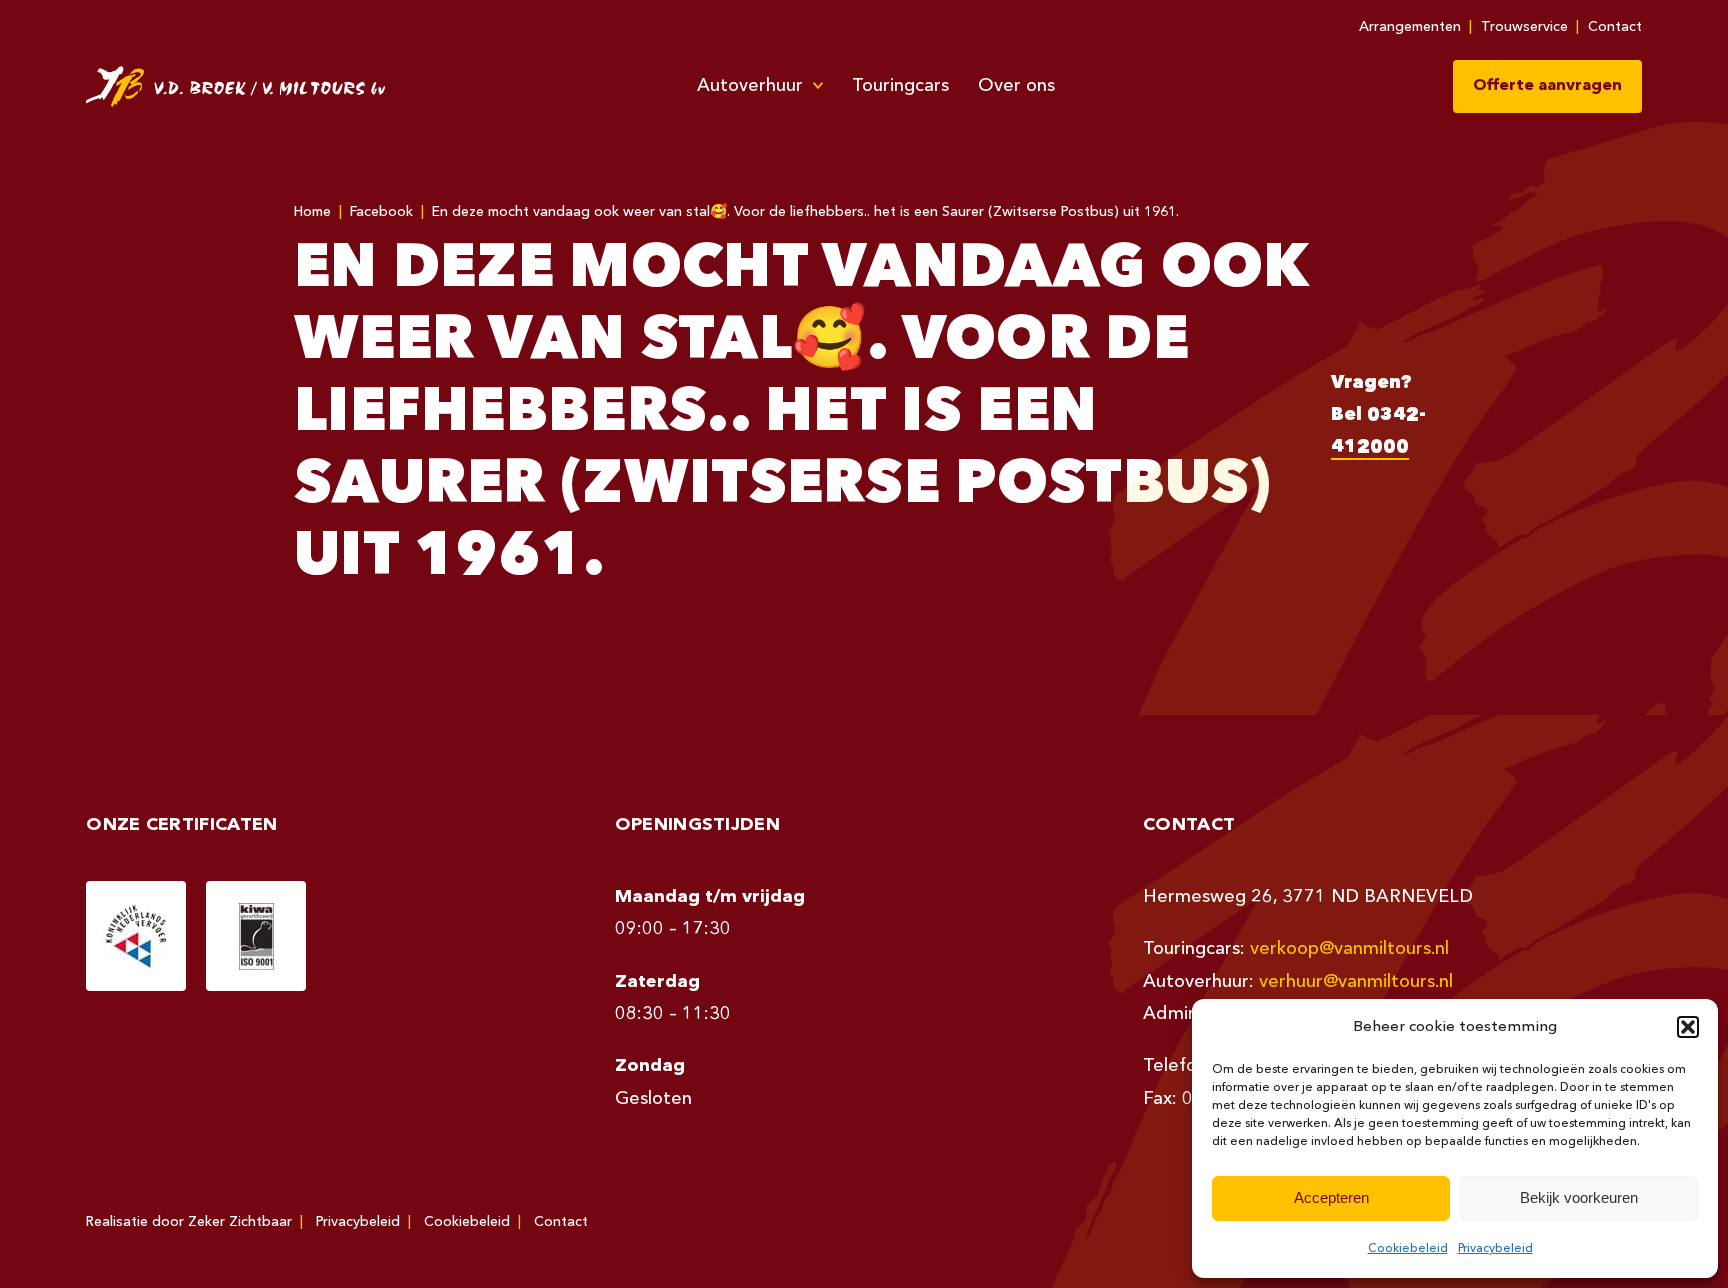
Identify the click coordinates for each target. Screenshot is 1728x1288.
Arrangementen (1410, 27)
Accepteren (1331, 1197)
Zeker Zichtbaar (240, 1222)
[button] (1688, 1027)
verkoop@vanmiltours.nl (1349, 949)
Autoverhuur (750, 86)
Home (312, 212)
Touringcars (900, 86)
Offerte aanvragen (1547, 86)
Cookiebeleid (1408, 1249)
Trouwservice (1524, 27)
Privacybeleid (1495, 1249)
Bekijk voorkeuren (1579, 1197)
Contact (1615, 27)
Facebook (381, 212)
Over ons (1016, 86)
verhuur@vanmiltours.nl (1356, 982)
